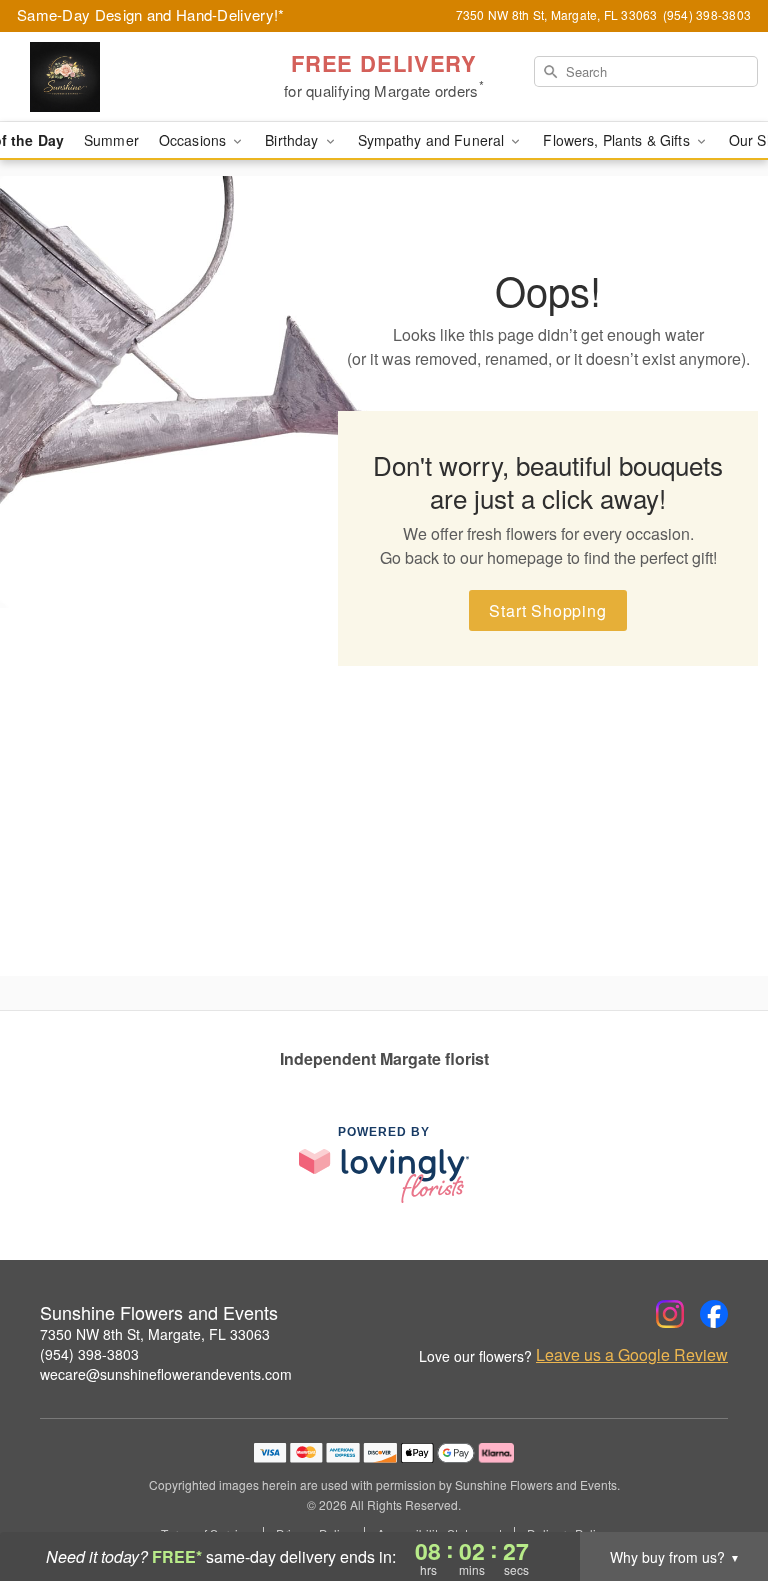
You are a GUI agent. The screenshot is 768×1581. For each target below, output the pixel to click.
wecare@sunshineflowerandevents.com (166, 1374)
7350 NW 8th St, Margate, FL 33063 (155, 1334)
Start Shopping (547, 610)
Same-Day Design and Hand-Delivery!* (151, 14)
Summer (111, 140)
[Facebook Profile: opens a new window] (714, 1314)
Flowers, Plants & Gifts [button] (618, 140)
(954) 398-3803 (89, 1354)
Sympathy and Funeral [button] (433, 140)
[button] (715, 1496)
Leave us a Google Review (632, 1355)
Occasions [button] (194, 140)
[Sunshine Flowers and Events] (132, 77)
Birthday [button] (293, 140)
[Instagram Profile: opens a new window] (670, 1314)
